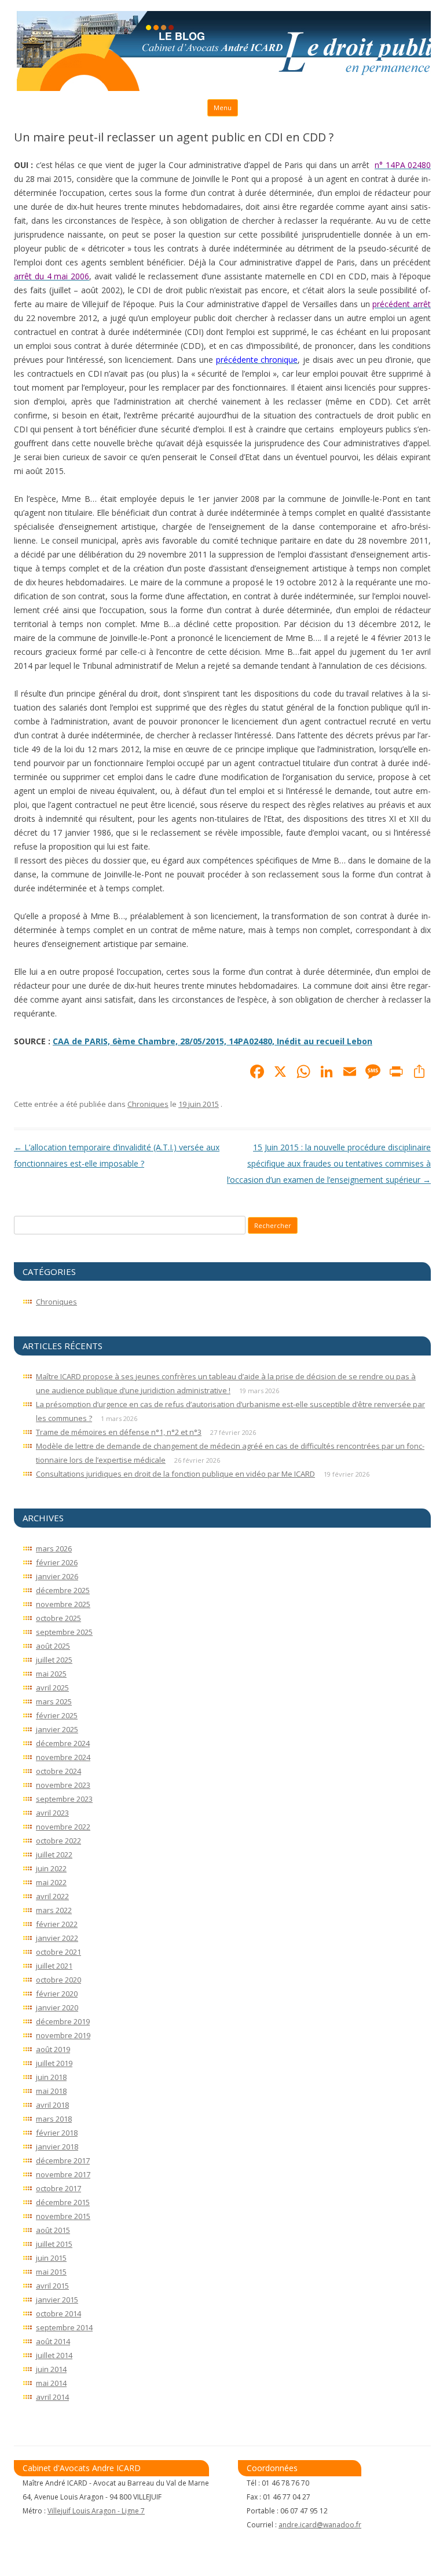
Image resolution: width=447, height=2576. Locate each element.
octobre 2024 (58, 1771)
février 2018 (57, 2133)
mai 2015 (51, 2272)
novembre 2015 (63, 2216)
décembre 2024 (63, 1743)
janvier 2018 (57, 2147)
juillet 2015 (54, 2244)
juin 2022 (51, 1868)
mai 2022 (51, 1882)
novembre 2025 (63, 1604)
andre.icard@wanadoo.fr (320, 2525)
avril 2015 (52, 2286)
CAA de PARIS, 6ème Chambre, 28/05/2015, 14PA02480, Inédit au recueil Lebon (212, 1041)
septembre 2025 (64, 1632)
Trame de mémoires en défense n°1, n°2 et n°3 (119, 1432)
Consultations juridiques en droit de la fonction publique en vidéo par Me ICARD (175, 1474)
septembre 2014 (64, 2327)
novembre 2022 (63, 1827)
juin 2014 (51, 2369)
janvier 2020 (57, 2007)
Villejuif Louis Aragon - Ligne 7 (96, 2511)
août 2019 (53, 2049)
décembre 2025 (63, 1590)
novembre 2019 (63, 2035)
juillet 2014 (54, 2355)
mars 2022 (54, 1910)
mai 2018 (51, 2091)
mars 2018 (54, 2119)
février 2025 (57, 1715)
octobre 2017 (58, 2188)
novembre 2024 (63, 1757)
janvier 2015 (57, 2300)
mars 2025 (54, 1701)
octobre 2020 (58, 1980)
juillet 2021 (54, 1966)
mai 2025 (51, 1674)
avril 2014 (52, 2397)
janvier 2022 (57, 1938)
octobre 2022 (58, 1841)
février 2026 (57, 1562)
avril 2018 (52, 2105)
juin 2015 (51, 2258)
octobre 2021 (58, 1952)
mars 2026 (54, 1548)
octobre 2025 (58, 1618)
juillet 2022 (54, 1854)
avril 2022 (52, 1896)
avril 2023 (52, 1813)
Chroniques (148, 1104)
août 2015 (53, 2230)
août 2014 (53, 2341)
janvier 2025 (57, 1729)
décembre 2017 (63, 2160)
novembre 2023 (63, 1785)
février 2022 (57, 1924)
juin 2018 (51, 2077)
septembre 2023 (64, 1799)
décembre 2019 (63, 2021)
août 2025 (53, 1646)
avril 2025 (52, 1688)
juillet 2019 (54, 2063)
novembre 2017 (63, 2174)
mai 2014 (51, 2383)
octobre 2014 (58, 2313)
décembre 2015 (63, 2202)
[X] (280, 1073)
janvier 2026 (57, 1576)
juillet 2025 (54, 1660)
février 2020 (57, 1994)
